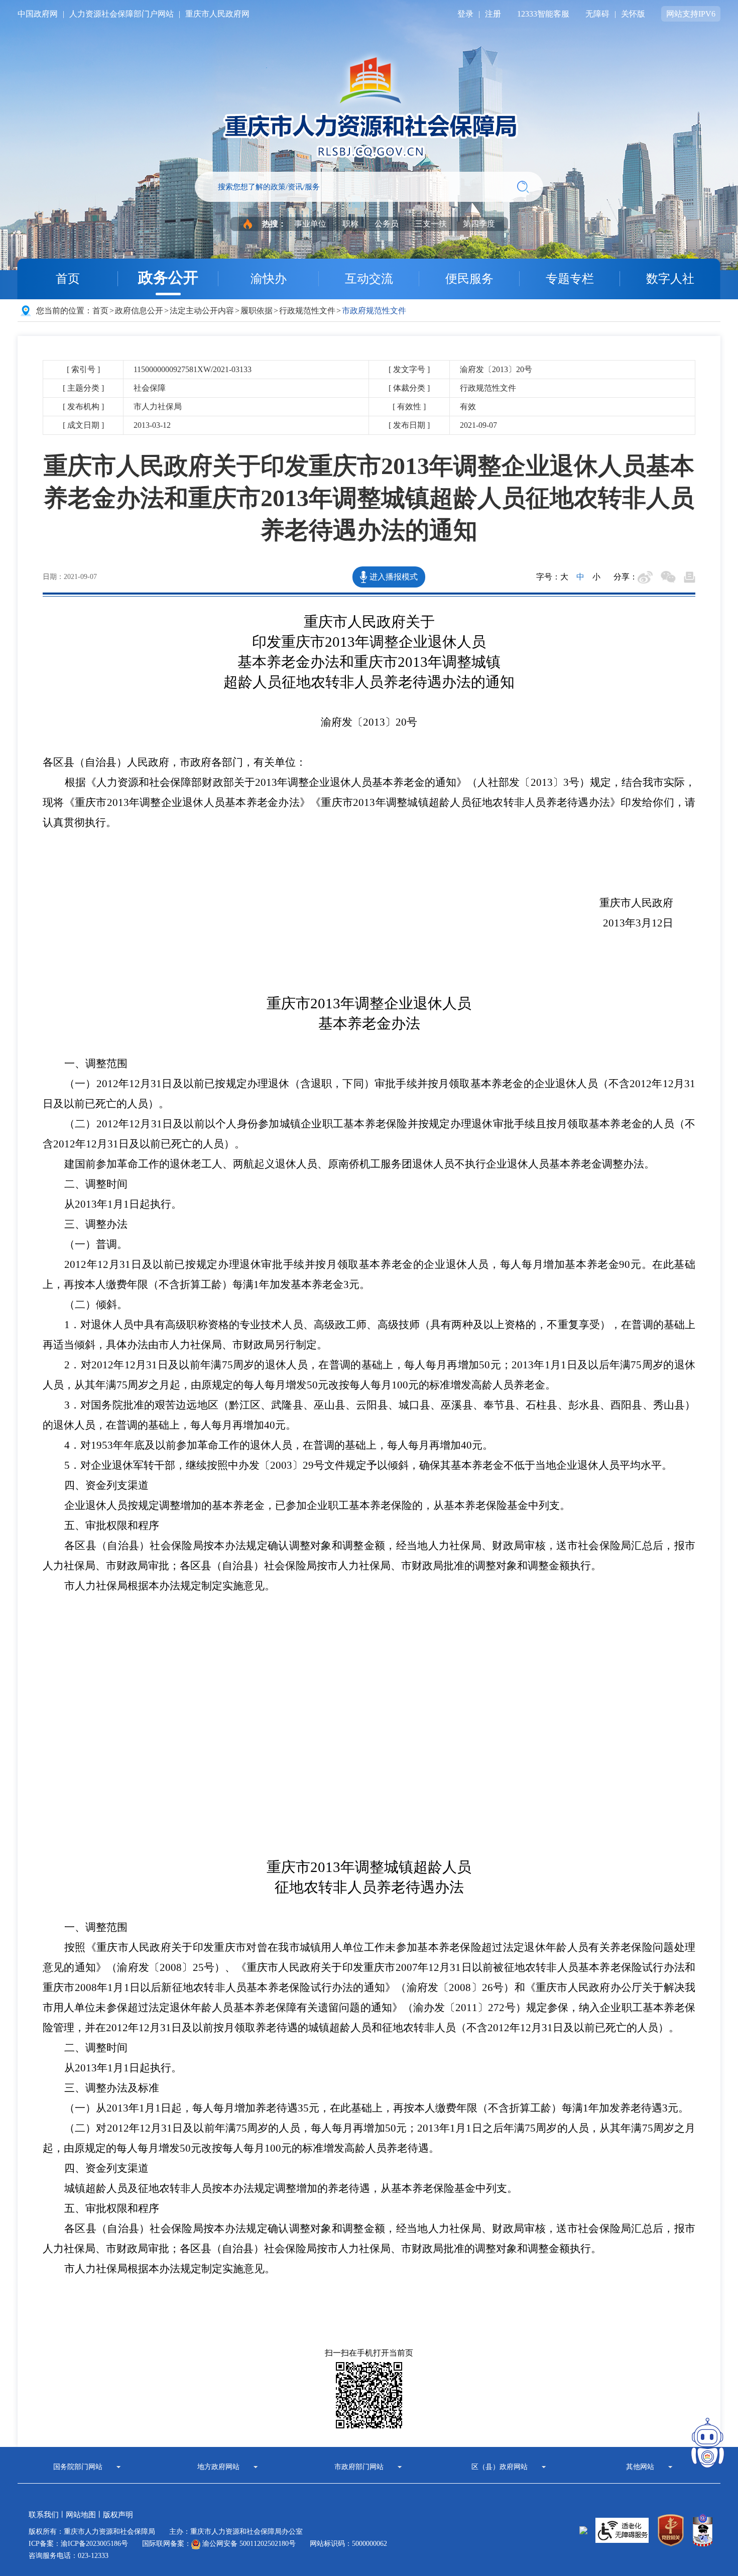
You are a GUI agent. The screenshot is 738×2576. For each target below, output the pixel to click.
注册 (493, 14)
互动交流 (369, 279)
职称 (350, 224)
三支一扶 (431, 224)
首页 (68, 279)
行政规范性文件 (307, 311)
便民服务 (469, 279)
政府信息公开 (139, 311)
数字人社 (670, 279)
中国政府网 (38, 14)
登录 (465, 14)
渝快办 (269, 279)
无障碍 (597, 14)
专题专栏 (570, 279)
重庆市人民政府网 (217, 14)
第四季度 (479, 224)
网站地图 (81, 2515)
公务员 (387, 224)
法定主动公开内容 (202, 311)
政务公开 (168, 277)
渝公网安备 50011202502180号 (248, 2544)
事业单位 (310, 224)
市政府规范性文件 (374, 311)
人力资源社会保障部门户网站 (121, 14)
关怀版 (633, 14)
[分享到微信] (668, 577)
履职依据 (257, 311)
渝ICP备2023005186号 (94, 2544)
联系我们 (44, 2515)
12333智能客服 (543, 14)
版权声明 (118, 2515)
